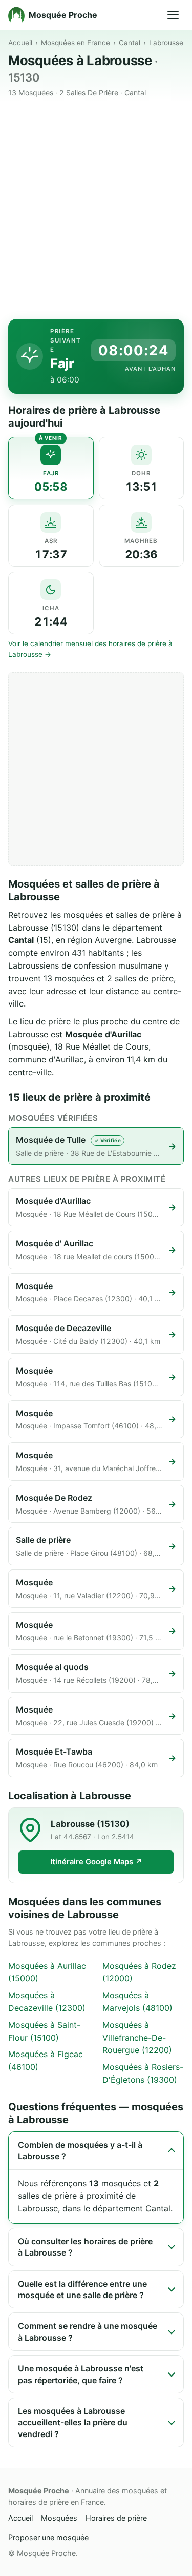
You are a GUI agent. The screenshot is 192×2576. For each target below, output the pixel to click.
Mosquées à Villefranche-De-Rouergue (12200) (137, 2038)
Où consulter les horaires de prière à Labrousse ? (85, 2247)
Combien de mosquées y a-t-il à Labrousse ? (80, 2150)
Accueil (20, 43)
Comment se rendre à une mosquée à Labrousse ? (88, 2331)
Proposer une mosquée (48, 2537)
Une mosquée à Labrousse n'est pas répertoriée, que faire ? (81, 2374)
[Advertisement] (96, 210)
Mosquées (59, 2518)
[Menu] (173, 15)
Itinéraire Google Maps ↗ (96, 1862)
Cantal (130, 43)
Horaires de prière (116, 2518)
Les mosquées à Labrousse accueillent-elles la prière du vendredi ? (73, 2422)
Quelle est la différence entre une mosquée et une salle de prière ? (82, 2289)
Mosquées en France (76, 43)
